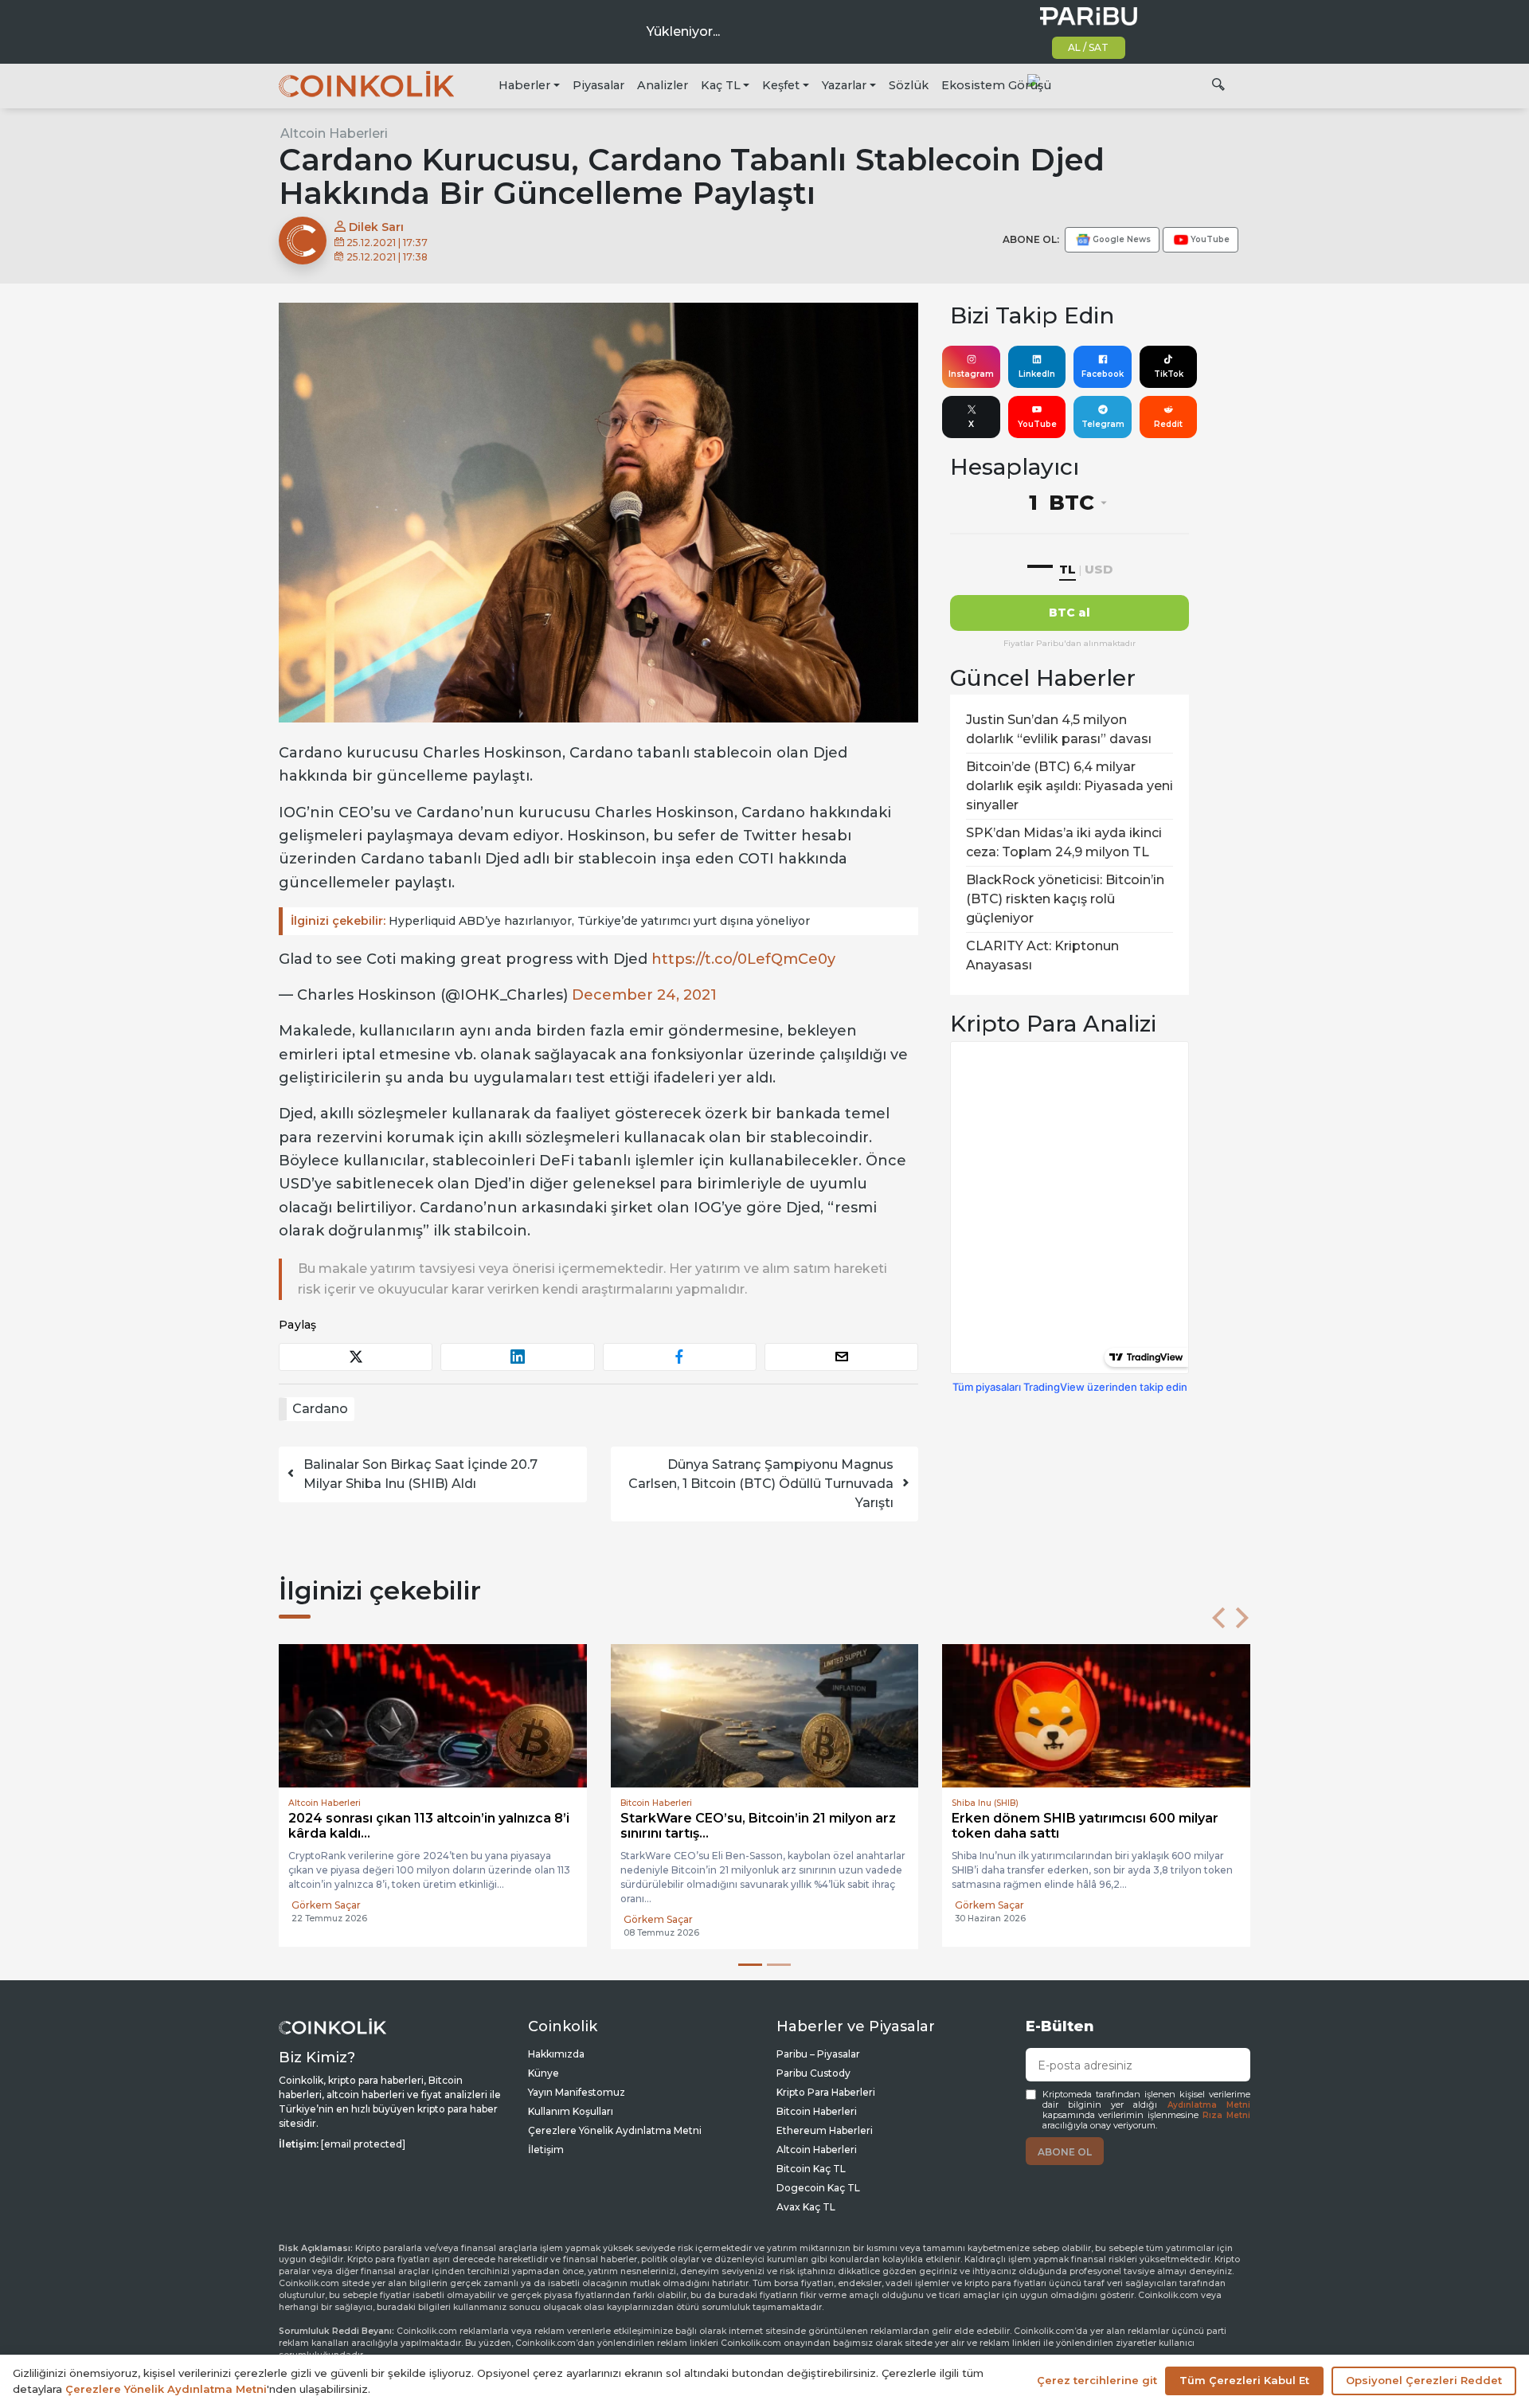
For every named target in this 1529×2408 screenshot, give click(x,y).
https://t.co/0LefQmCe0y (743, 959)
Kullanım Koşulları (571, 2111)
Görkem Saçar (469, 1919)
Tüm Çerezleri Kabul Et (1244, 2380)
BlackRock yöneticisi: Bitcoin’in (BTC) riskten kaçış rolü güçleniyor (1065, 899)
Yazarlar (844, 85)
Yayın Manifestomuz (577, 2092)
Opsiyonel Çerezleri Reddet (1424, 2380)
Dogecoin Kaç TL (818, 2188)
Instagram (971, 374)
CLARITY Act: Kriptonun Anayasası (1042, 955)
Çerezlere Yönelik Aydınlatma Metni (615, 2130)
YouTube (1037, 424)
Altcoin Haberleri (334, 133)
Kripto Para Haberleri (826, 2092)
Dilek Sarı (375, 227)
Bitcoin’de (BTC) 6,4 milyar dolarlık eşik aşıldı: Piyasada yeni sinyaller (1070, 786)
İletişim (546, 2150)
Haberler (524, 85)
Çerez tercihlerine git (1097, 2380)
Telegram (1103, 424)
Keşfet (781, 85)
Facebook (1103, 374)
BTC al (1070, 613)
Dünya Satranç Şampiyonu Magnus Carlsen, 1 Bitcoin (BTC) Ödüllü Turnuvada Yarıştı (761, 1484)
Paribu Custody (813, 2073)
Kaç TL (721, 85)
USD (1099, 569)
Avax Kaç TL (806, 2207)
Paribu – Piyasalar (818, 2054)
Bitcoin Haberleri (817, 2111)
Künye (544, 2073)
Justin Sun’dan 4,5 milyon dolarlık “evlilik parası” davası (1059, 729)
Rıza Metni (1226, 2115)
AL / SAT (1088, 47)
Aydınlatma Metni (1209, 2105)
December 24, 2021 (644, 995)
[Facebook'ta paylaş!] (680, 1357)
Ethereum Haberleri (825, 2130)
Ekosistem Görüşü (996, 85)
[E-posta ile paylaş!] (841, 1357)
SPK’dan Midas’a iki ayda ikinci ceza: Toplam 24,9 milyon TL (1064, 842)
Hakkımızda (556, 2054)
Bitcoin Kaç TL (811, 2169)
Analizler (663, 85)
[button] (1218, 1618)
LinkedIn (1037, 374)
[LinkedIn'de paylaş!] (517, 1357)
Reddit (1168, 424)
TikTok (1169, 374)
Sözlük (909, 85)
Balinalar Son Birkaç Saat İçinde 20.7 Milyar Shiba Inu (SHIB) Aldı (420, 1474)
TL (1068, 569)
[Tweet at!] (356, 1357)
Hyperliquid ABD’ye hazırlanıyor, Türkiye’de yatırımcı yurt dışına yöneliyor (550, 921)
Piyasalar (598, 85)
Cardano (320, 1409)
